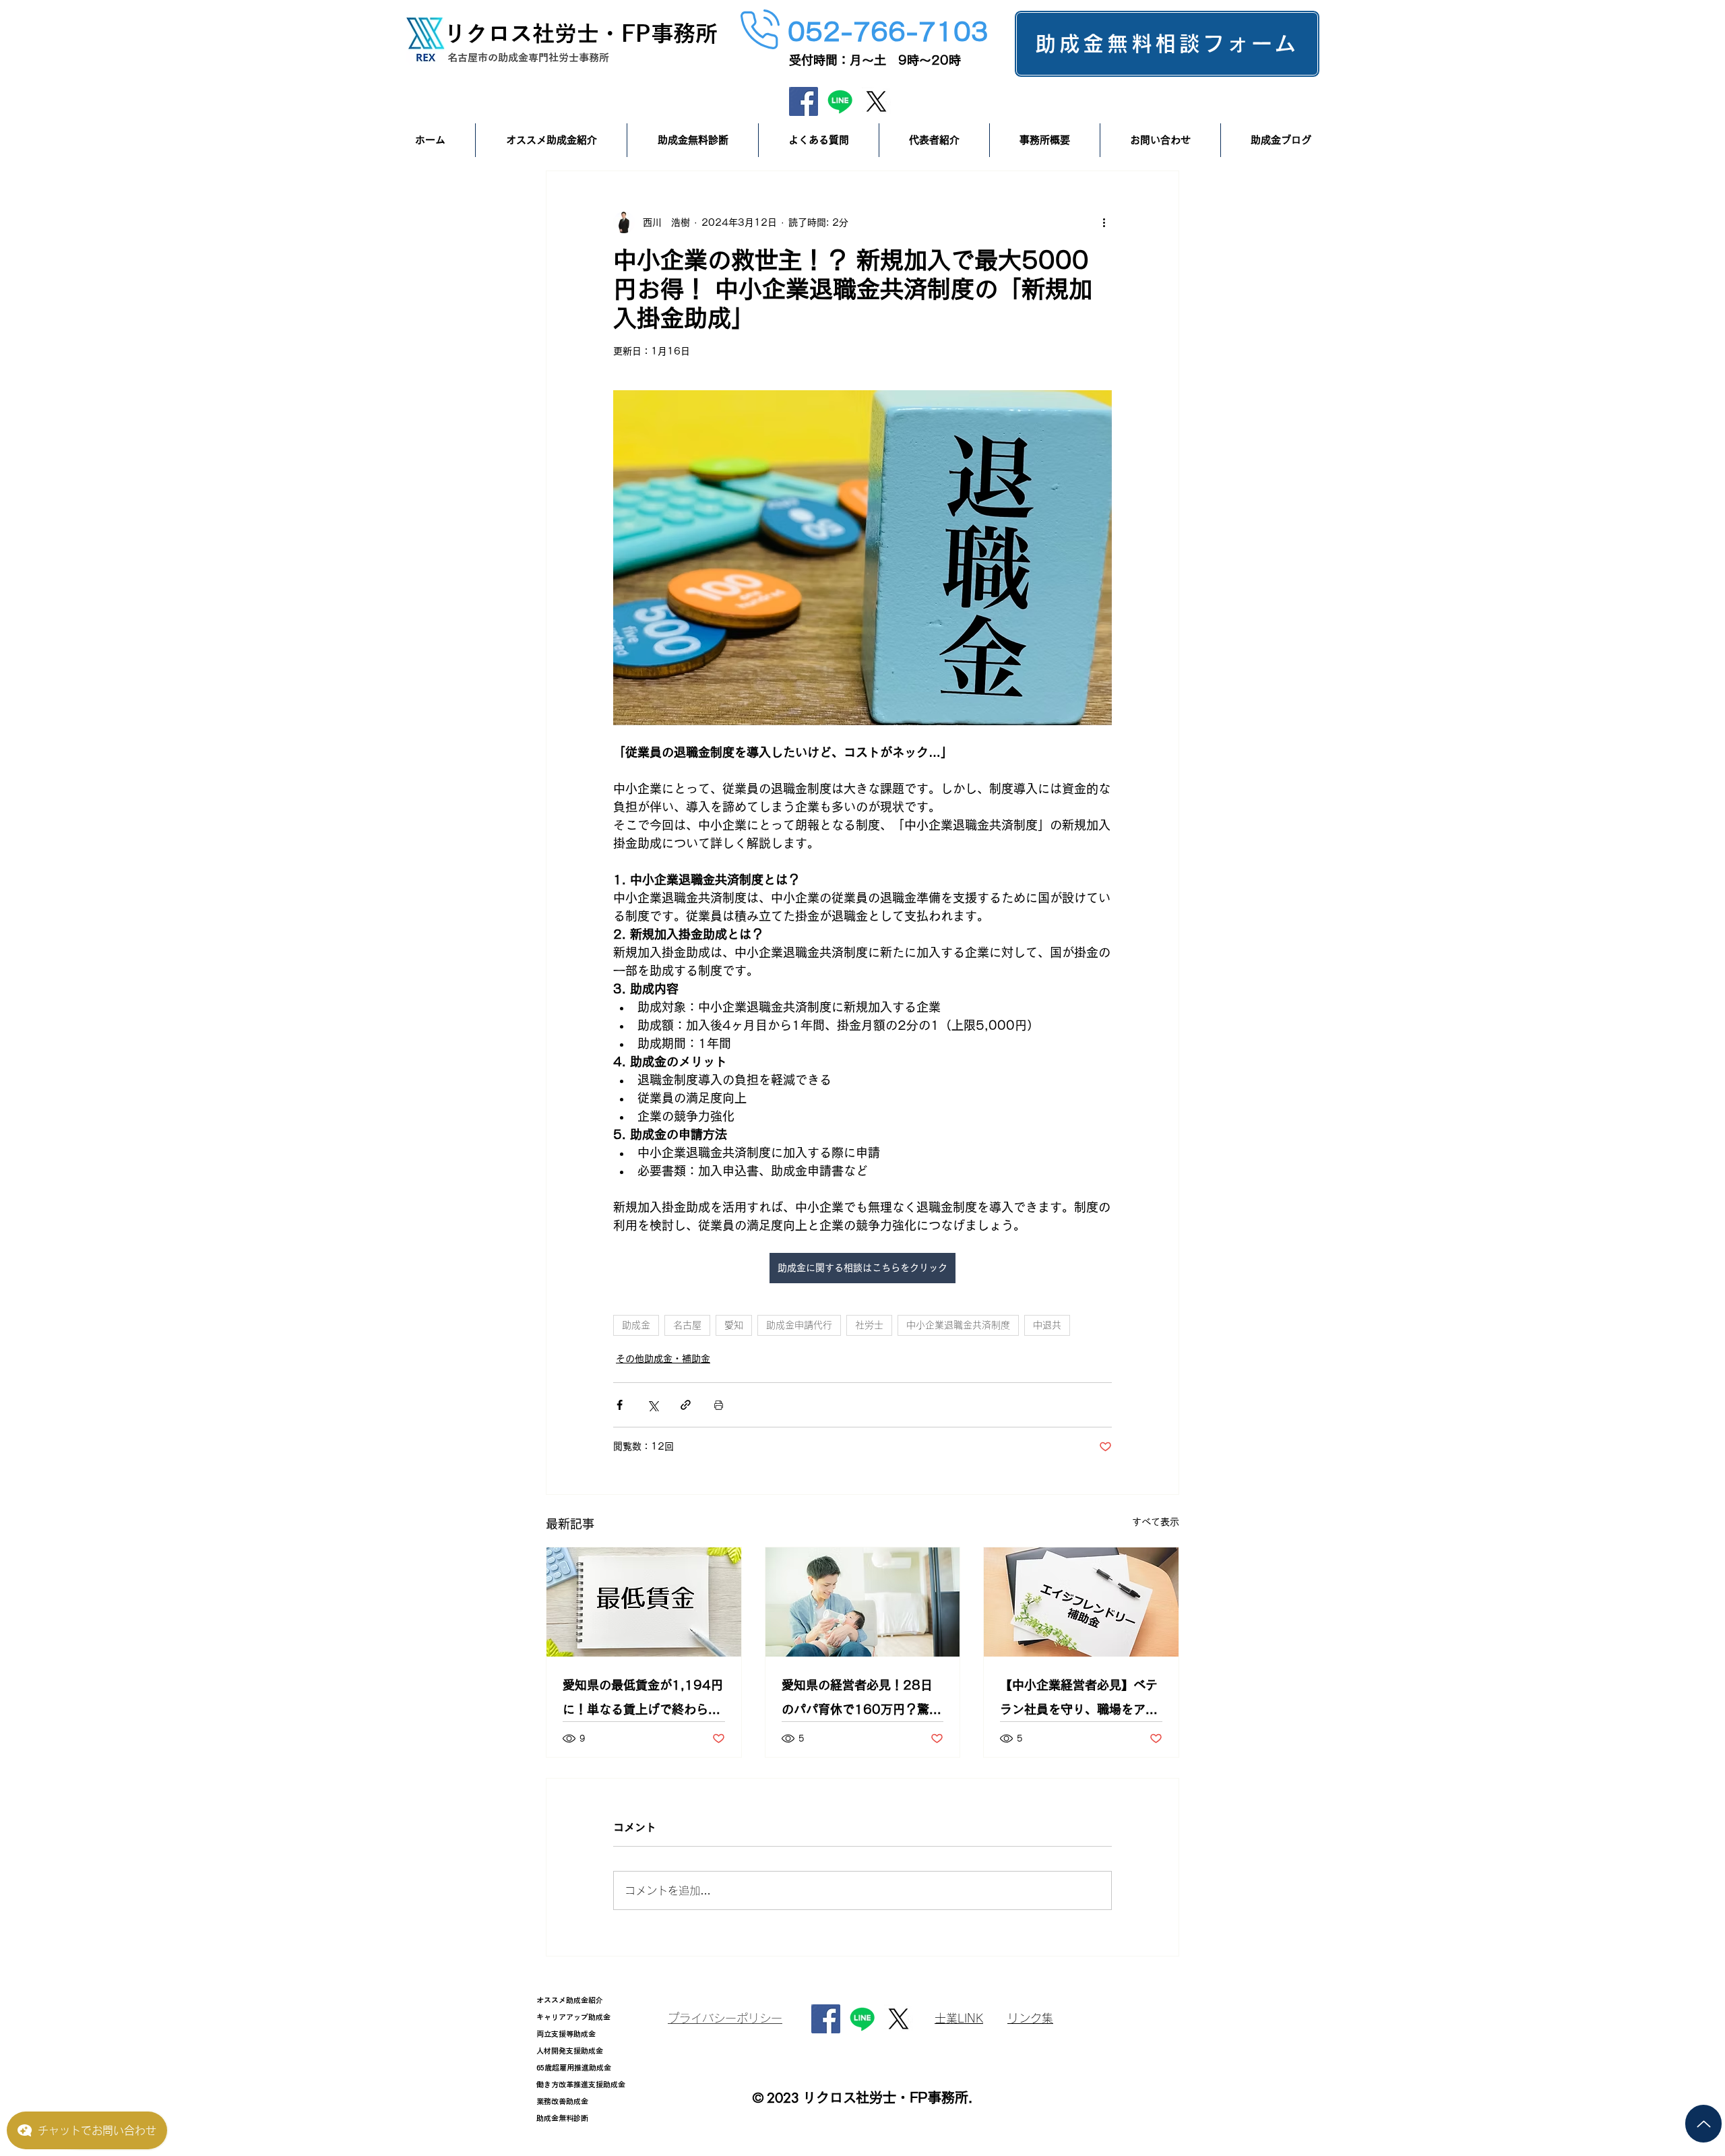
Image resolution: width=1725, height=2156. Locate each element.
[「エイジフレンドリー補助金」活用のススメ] (1081, 1602)
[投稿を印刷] (719, 1405)
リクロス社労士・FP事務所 (581, 33)
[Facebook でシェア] (620, 1405)
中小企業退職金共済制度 (958, 1325)
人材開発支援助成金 (570, 2051)
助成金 (636, 1325)
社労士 (869, 1325)
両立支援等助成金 (566, 2034)
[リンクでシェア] (686, 1405)
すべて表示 (1156, 1522)
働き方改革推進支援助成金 (581, 2084)
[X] (876, 101)
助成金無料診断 (562, 2118)
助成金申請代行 (799, 1325)
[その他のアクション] (1104, 222)
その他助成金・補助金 (663, 1359)
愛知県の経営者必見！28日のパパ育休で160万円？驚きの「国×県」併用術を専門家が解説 (861, 1700)
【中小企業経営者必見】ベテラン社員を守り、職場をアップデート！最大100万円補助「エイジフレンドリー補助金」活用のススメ (1080, 1700)
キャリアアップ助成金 (573, 2017)
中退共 (1047, 1325)
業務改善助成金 (562, 2101)
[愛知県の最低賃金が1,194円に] (644, 1602)
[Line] (840, 101)
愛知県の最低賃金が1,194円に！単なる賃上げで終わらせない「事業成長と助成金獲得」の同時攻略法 (643, 1700)
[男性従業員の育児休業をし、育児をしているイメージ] (863, 1602)
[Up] (1703, 2124)
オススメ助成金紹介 (570, 2000)
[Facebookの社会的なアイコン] (804, 101)
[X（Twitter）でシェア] (653, 1405)
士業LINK (959, 2018)
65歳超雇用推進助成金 (574, 2067)
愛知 (734, 1325)
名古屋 (687, 1325)
